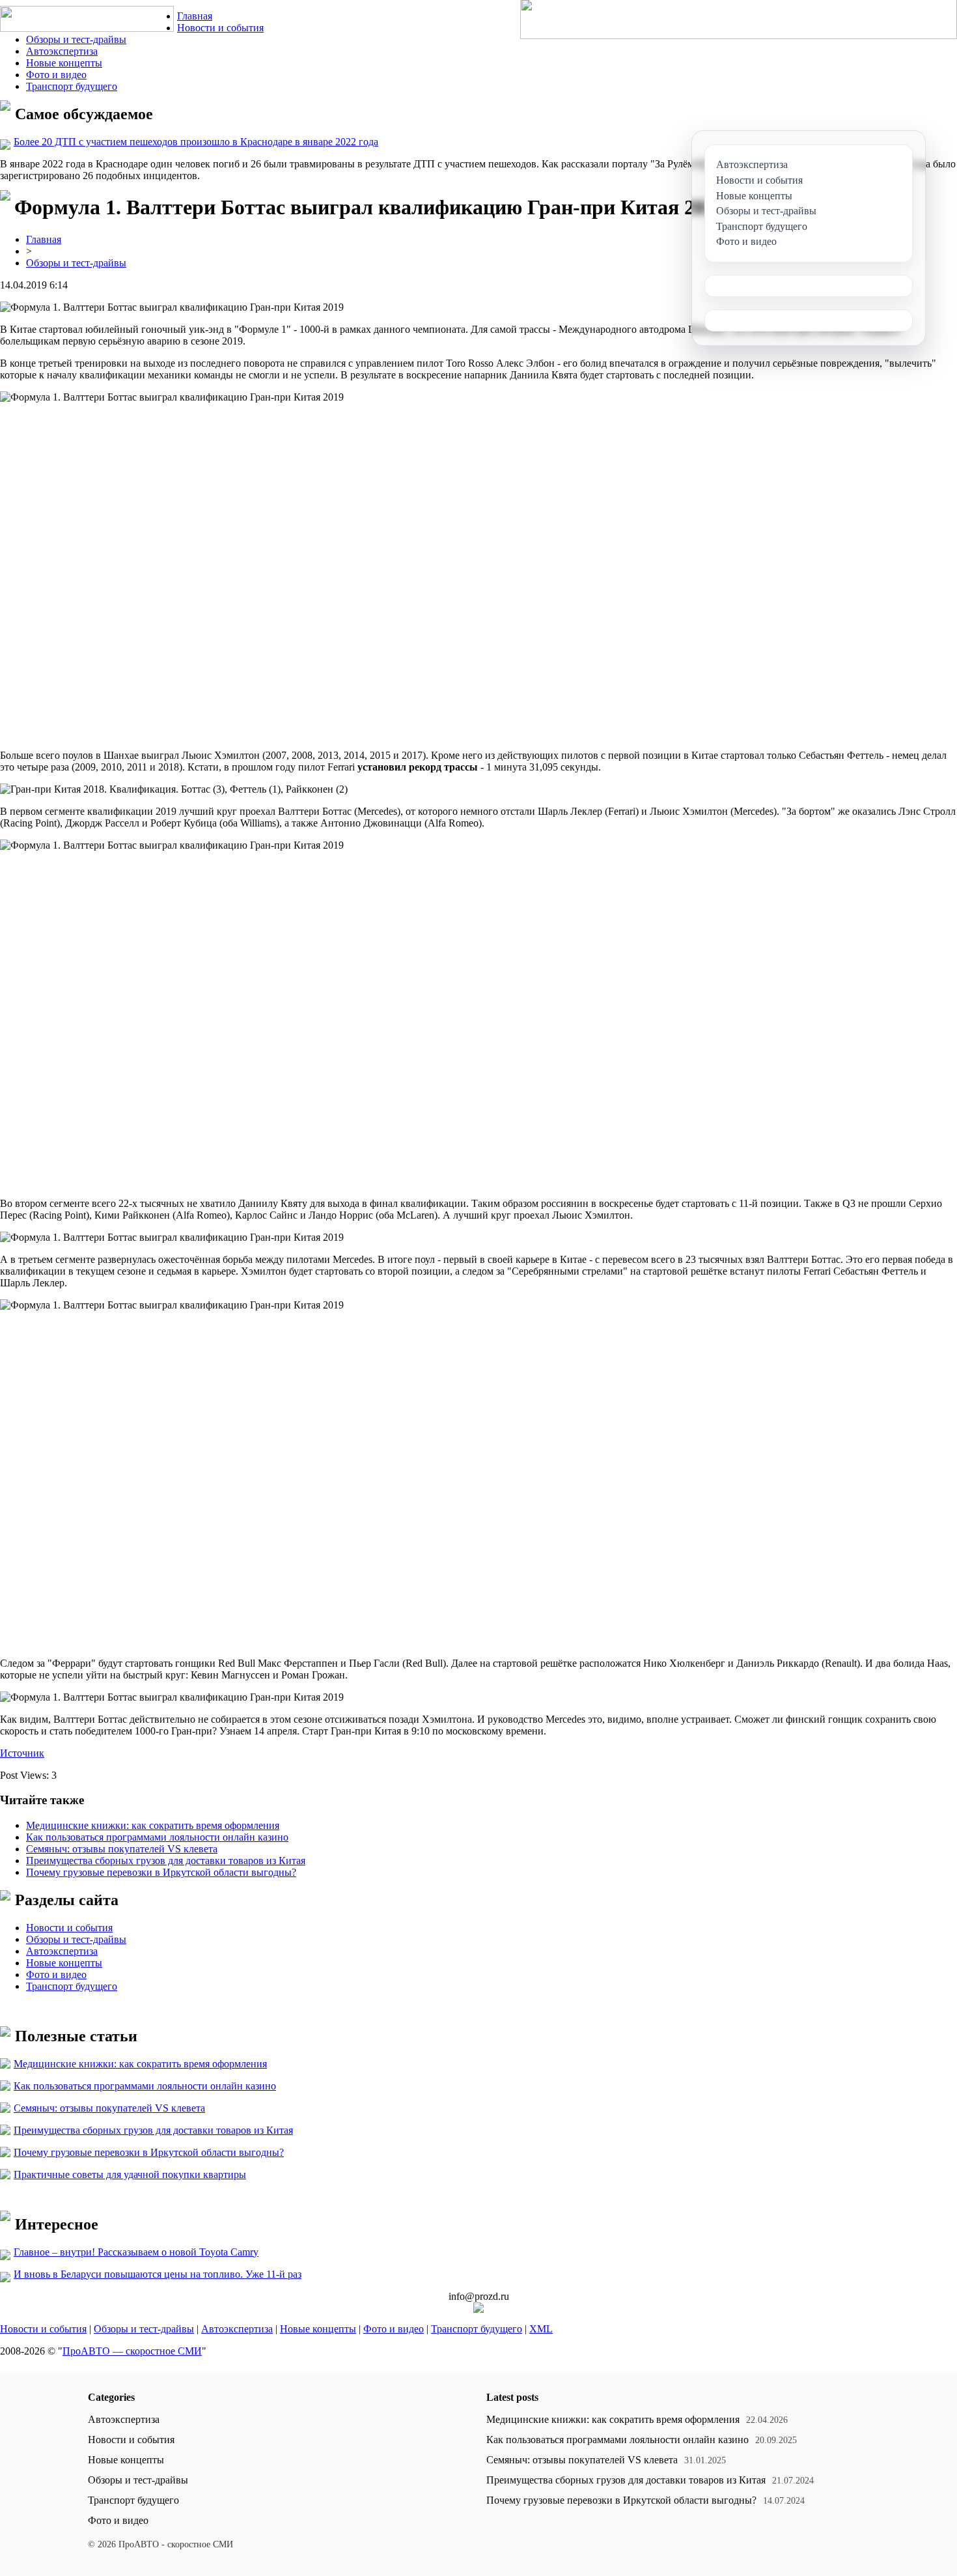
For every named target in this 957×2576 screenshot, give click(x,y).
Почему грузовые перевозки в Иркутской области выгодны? (161, 1872)
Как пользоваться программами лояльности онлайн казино (157, 1837)
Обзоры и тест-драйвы (76, 39)
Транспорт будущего (72, 86)
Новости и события (220, 28)
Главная (195, 16)
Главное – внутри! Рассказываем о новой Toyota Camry (136, 2252)
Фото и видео (56, 75)
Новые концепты (64, 63)
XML (541, 2329)
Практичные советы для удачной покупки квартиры (130, 2174)
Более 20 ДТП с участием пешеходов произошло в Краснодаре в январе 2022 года (196, 142)
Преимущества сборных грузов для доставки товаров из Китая (166, 1861)
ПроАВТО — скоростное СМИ (132, 2351)
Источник (22, 1753)
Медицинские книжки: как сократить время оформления (153, 1825)
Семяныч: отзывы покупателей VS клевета (122, 1849)
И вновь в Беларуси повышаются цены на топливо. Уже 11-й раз (158, 2274)
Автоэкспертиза (62, 51)
